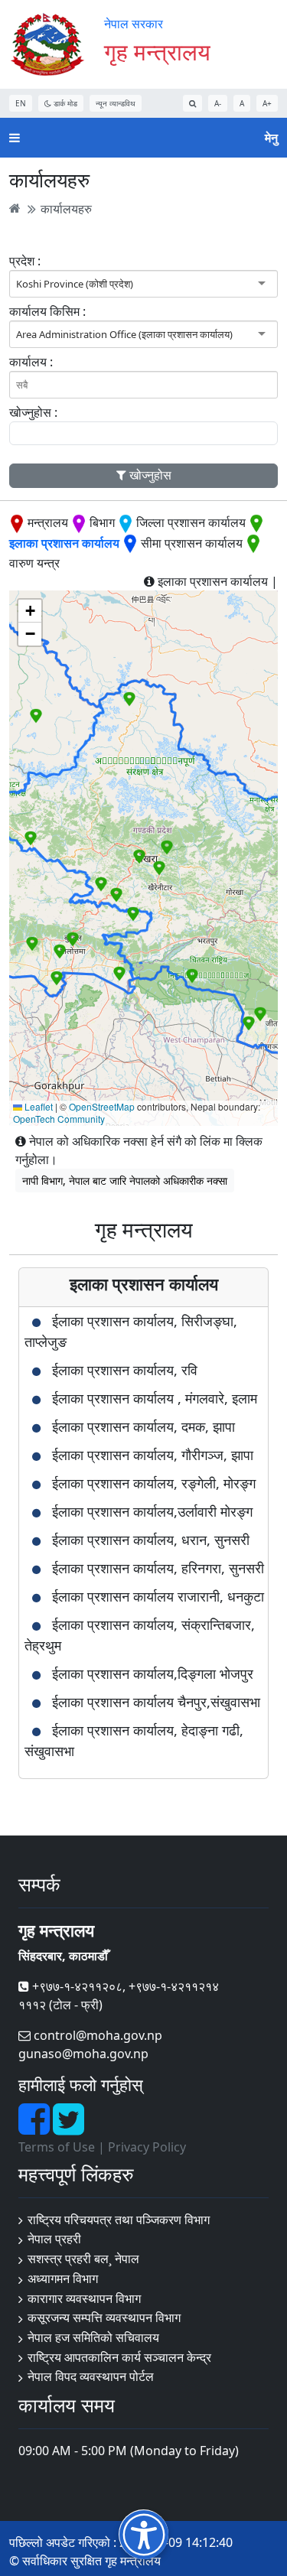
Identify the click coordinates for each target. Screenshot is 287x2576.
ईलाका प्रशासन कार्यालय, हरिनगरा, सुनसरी (158, 1568)
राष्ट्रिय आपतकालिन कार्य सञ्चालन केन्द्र (119, 2357)
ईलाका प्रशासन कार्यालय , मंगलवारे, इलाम (155, 1398)
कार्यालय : (31, 362)
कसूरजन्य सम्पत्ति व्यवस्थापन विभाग (104, 2317)
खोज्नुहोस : (33, 412)
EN (21, 103)
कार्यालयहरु (66, 208)
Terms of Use (57, 2147)
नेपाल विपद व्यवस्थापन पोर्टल (91, 2376)
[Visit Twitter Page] (68, 2128)
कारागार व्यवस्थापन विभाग (84, 2298)
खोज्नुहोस (149, 475)
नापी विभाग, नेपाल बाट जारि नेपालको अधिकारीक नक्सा (125, 1181)
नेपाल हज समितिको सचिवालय (93, 2337)
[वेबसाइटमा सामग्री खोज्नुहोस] (192, 103)
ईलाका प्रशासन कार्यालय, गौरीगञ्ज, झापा (153, 1455)
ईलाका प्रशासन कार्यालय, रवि (125, 1370)
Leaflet (38, 1106)
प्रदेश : (25, 261)
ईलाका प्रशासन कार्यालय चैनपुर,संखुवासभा (156, 1702)
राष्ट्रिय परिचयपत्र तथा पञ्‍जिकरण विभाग (119, 2220)
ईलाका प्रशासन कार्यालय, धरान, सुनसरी (151, 1540)
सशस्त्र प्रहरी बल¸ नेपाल (83, 2259)
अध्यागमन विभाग (63, 2278)
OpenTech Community (59, 1119)
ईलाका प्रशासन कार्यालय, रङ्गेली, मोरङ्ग (154, 1483)
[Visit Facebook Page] (36, 2128)
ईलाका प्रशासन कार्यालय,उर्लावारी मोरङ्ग (152, 1511)
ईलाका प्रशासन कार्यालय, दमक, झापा (143, 1426)
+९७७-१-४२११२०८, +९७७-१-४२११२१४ (124, 1986)
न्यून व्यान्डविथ (116, 103)
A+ (267, 103)
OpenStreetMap (102, 1106)
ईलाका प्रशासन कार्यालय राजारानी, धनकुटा (158, 1596)
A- (218, 103)
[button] (31, 838)
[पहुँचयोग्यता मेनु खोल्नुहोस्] (143, 2534)
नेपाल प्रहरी (54, 2239)
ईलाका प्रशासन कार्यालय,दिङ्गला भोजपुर (153, 1673)
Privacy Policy (147, 2147)
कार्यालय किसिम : (47, 311)
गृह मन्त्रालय (157, 52)
